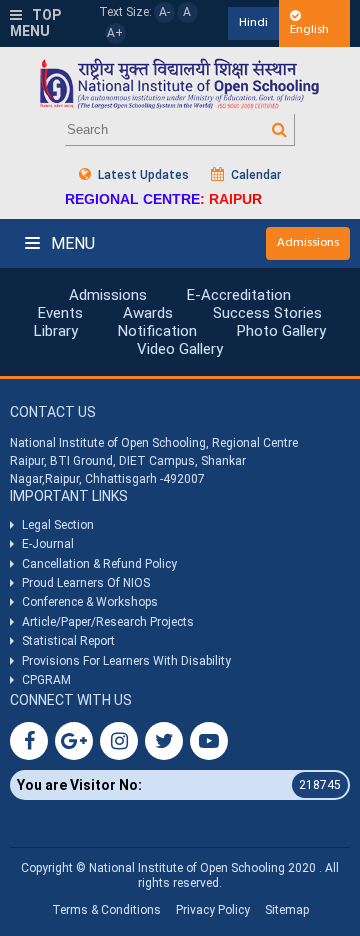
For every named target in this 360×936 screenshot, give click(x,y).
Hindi (253, 22)
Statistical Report (68, 641)
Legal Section (58, 525)
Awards (148, 313)
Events (60, 313)
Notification (157, 331)
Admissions (308, 242)
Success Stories (267, 313)
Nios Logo (180, 83)
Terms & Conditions (106, 910)
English (309, 29)
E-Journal (48, 544)
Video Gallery (180, 349)
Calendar (254, 175)
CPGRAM (48, 680)
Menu (71, 243)
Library (56, 331)
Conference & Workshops (90, 602)
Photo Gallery (281, 331)
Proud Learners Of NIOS (86, 583)
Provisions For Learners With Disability (126, 661)
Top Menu (35, 23)
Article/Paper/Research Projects (108, 622)
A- (164, 12)
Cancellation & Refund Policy (99, 564)
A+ (115, 33)
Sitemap (287, 910)
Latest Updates (142, 175)
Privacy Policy (213, 910)
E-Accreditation (239, 295)
